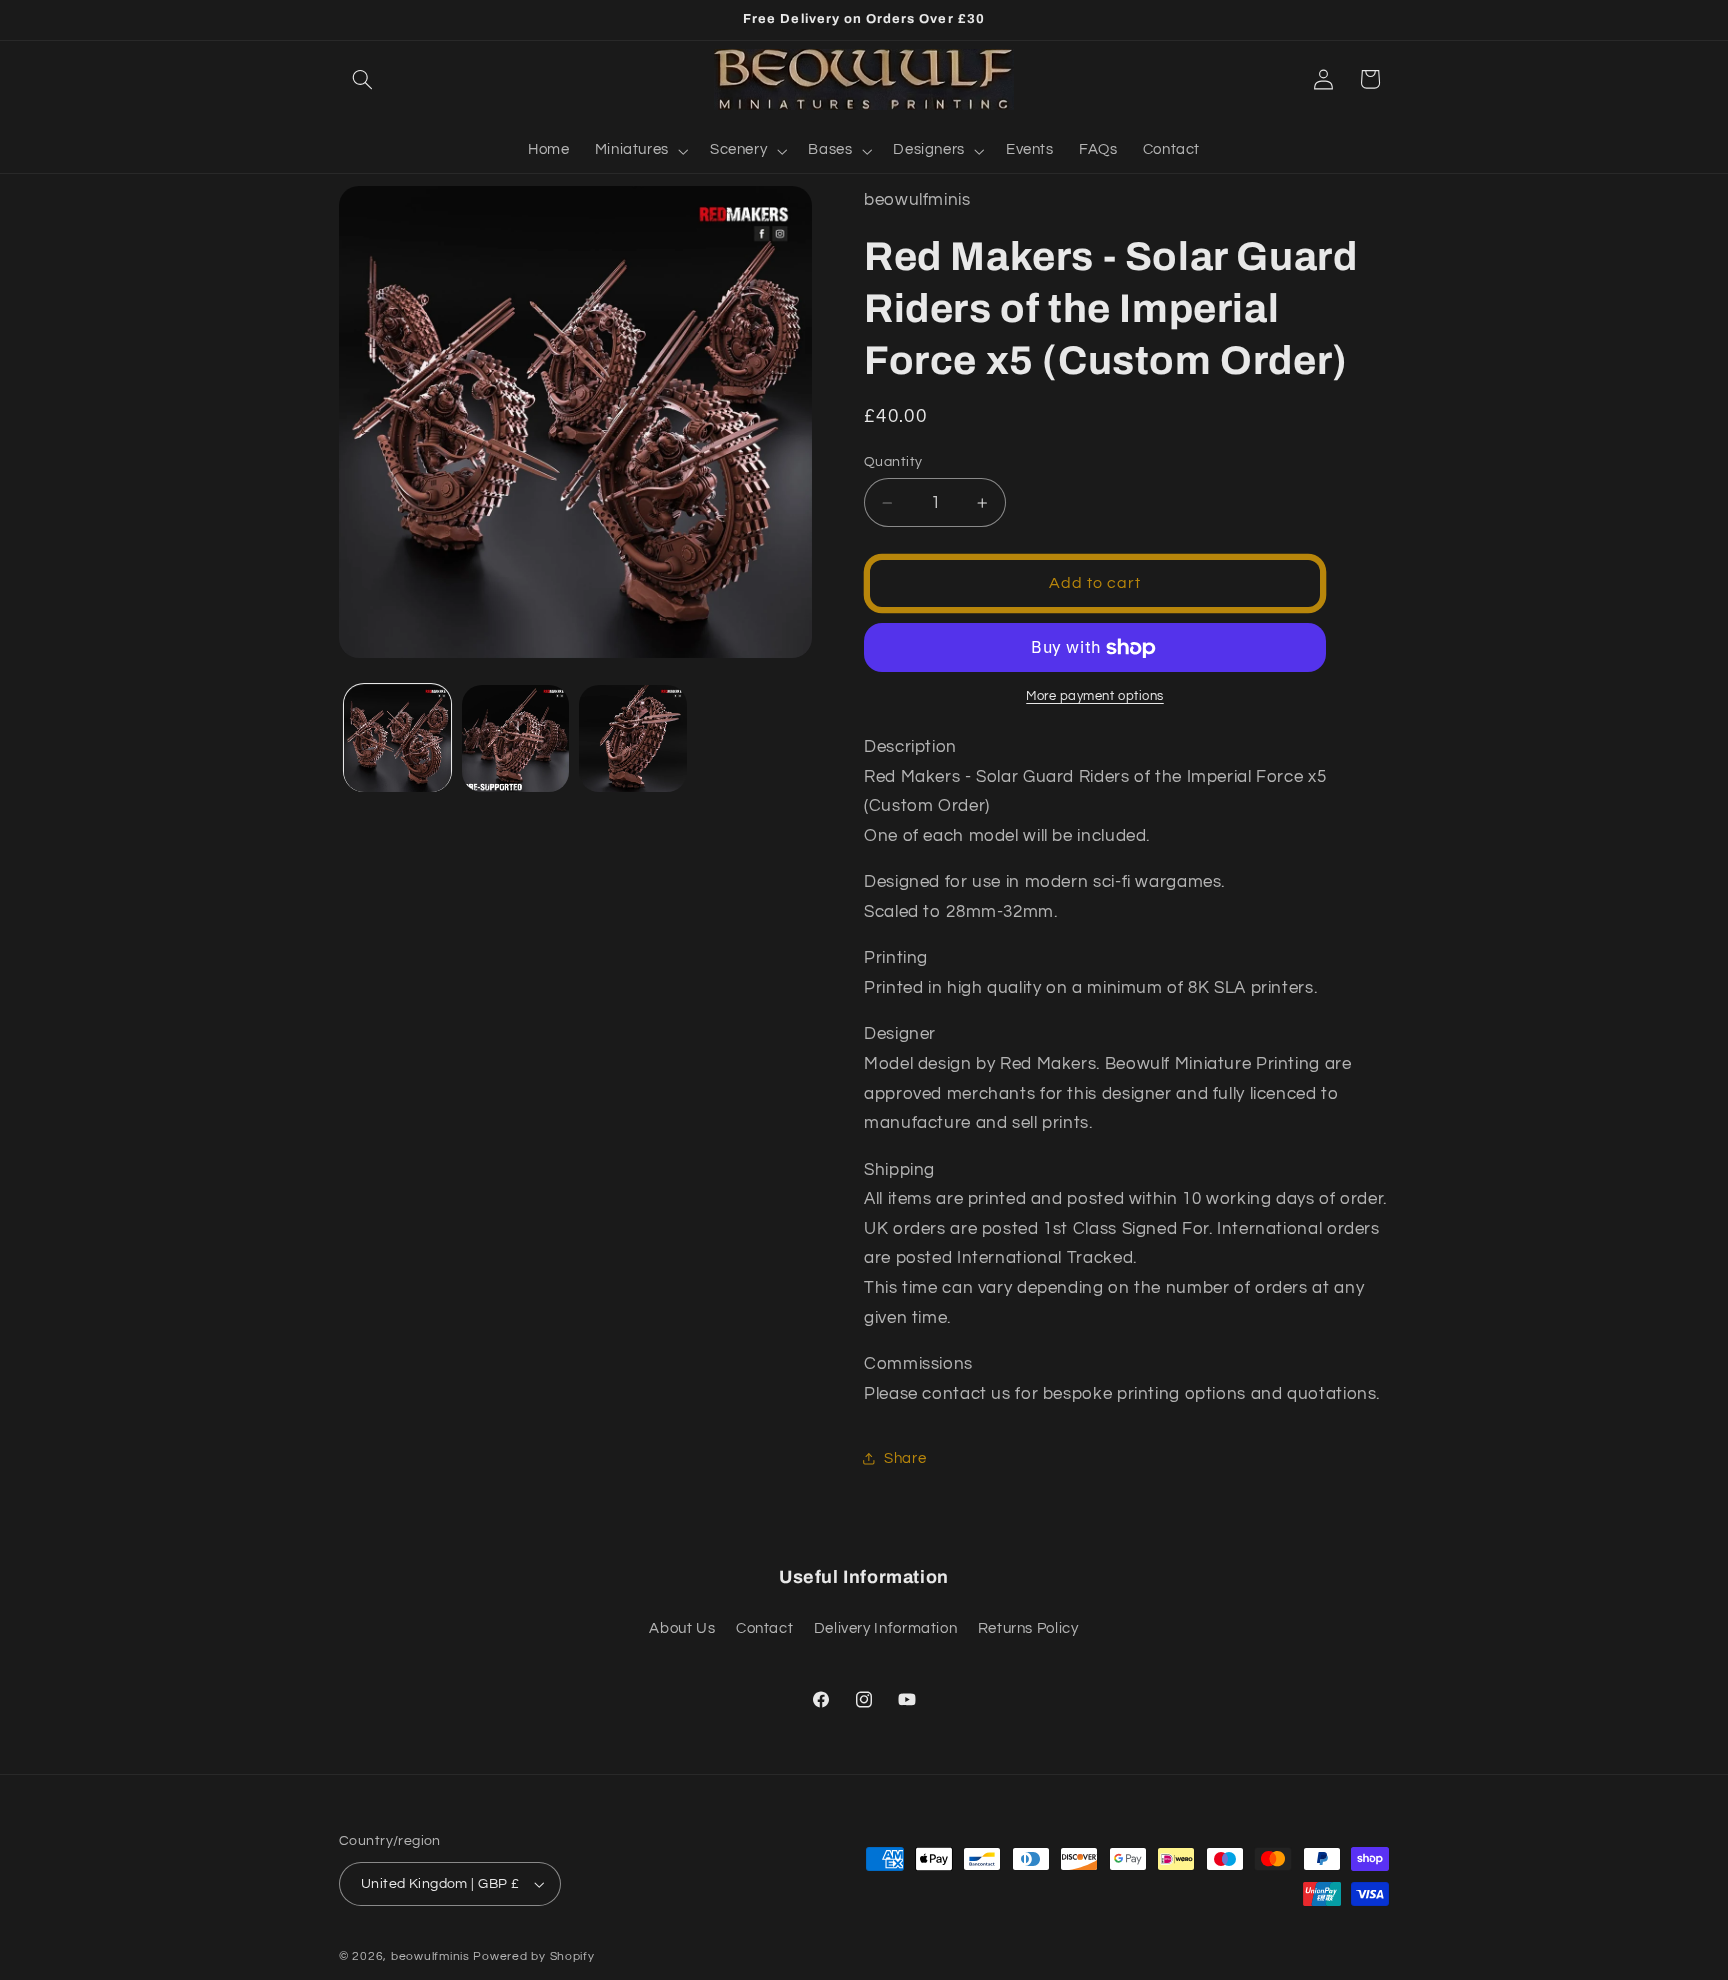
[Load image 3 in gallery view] (632, 738)
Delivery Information (886, 1628)
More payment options (1095, 697)
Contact (764, 1628)
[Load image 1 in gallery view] (397, 738)
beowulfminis (430, 1956)
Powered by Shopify (533, 1956)
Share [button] (905, 1458)
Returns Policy (1028, 1628)
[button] (362, 79)
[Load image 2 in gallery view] (515, 738)
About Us (682, 1628)
